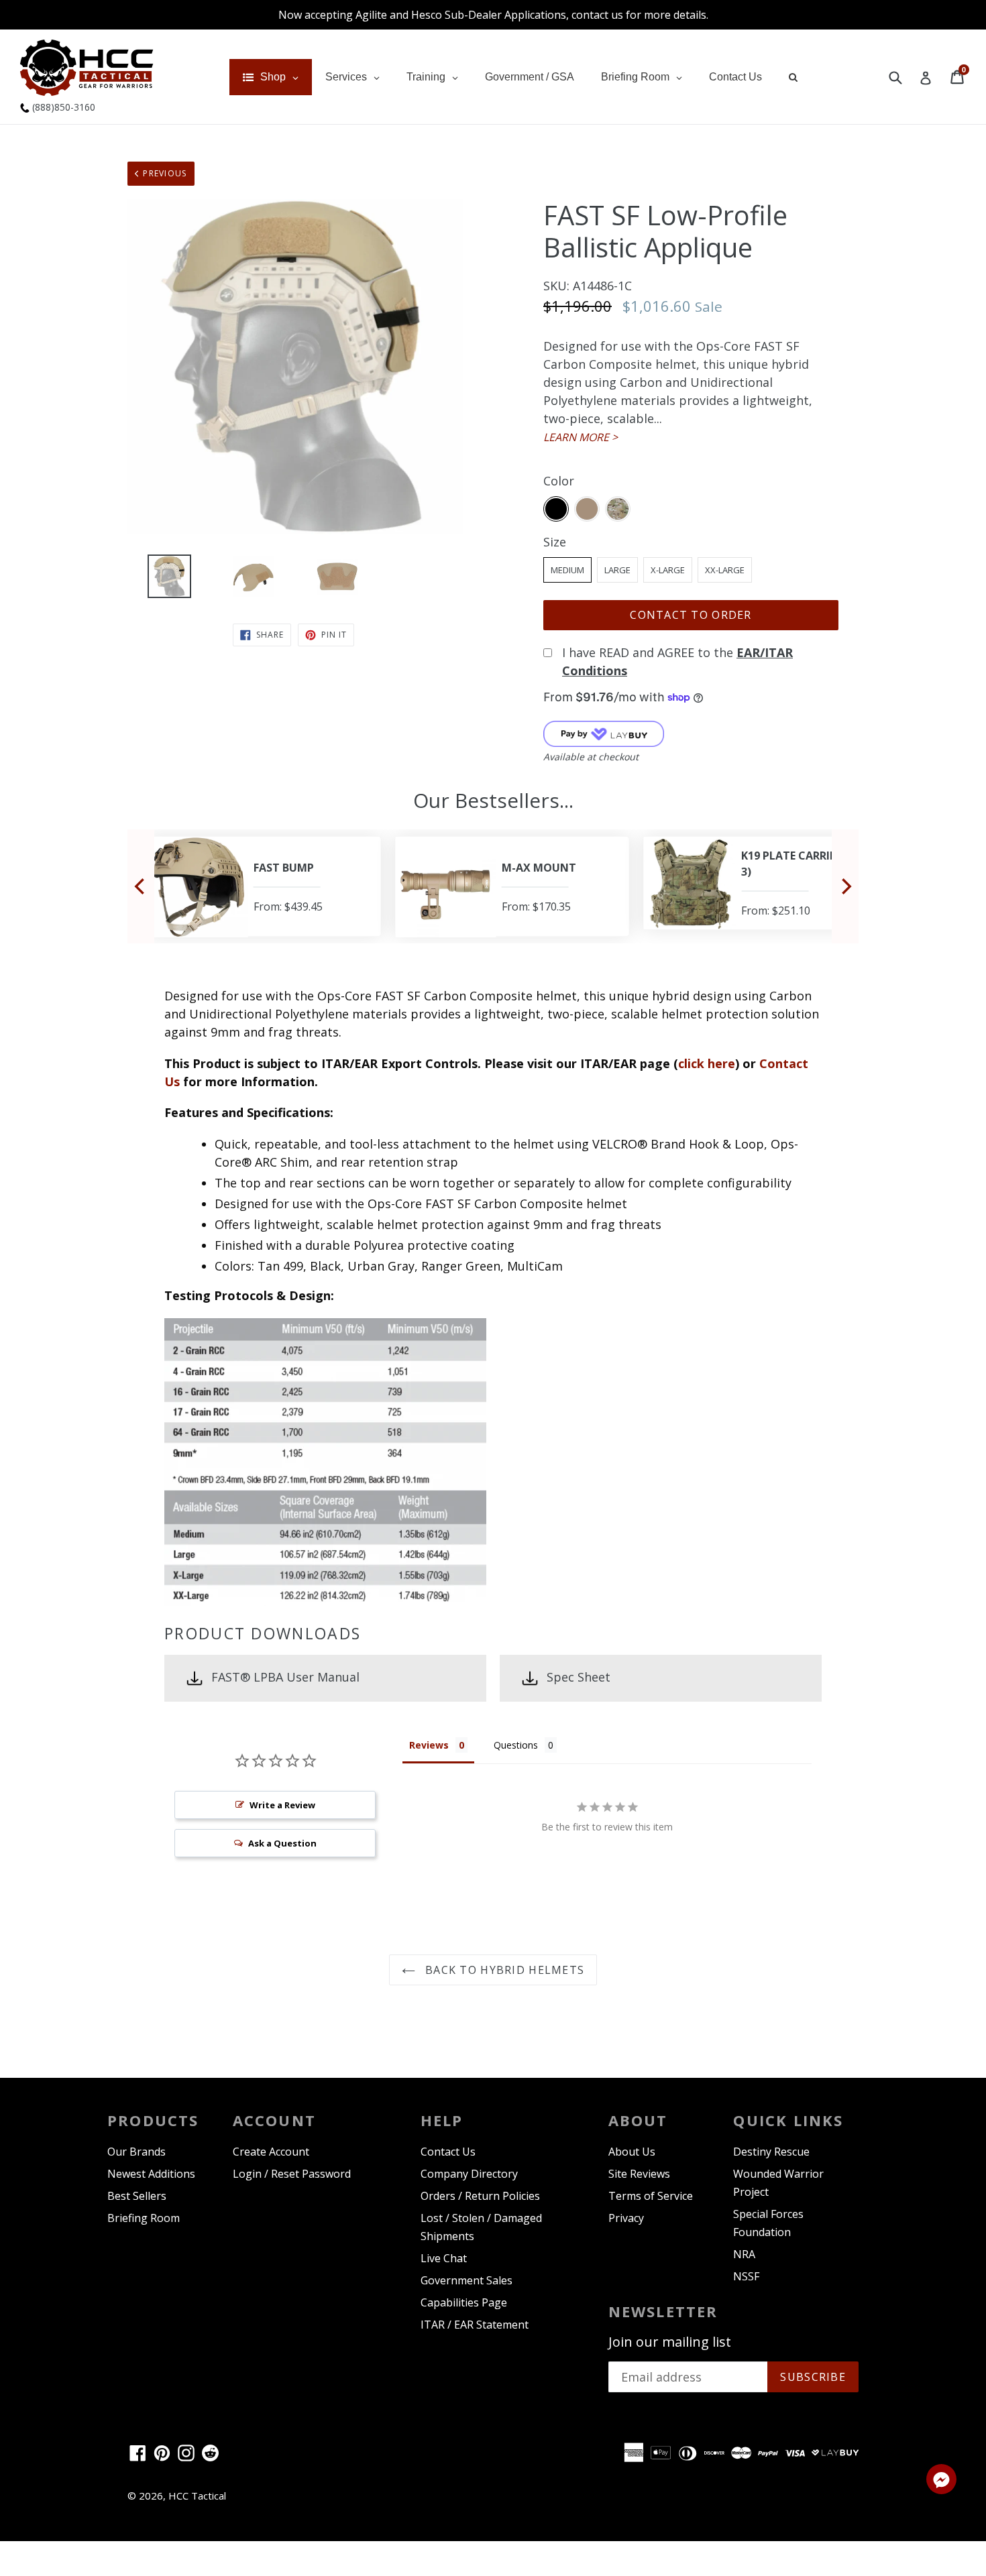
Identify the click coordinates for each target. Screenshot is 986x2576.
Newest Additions (151, 2174)
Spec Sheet (579, 1677)
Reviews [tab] (429, 1745)
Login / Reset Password (292, 2174)
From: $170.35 (535, 906)
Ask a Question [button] (282, 1843)
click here (707, 1063)
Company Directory (469, 2174)
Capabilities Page (464, 2302)
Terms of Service (651, 2196)
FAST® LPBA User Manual (285, 1677)
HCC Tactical (197, 2496)
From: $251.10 (775, 911)
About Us (632, 2152)
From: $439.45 (287, 906)
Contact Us (448, 2152)
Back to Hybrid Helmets (503, 1970)
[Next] (845, 886)
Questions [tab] (516, 1745)
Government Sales (467, 2280)
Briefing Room (144, 2218)
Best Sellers (137, 2196)
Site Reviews (639, 2174)
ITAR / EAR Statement (475, 2325)
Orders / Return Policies (480, 2196)
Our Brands (136, 2152)
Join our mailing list (670, 2342)
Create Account (271, 2152)
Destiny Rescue (771, 2152)
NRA (744, 2254)
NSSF (746, 2276)
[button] (941, 2481)
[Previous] (141, 886)
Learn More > (581, 437)
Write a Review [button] (282, 1805)
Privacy (626, 2218)
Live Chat (444, 2258)
